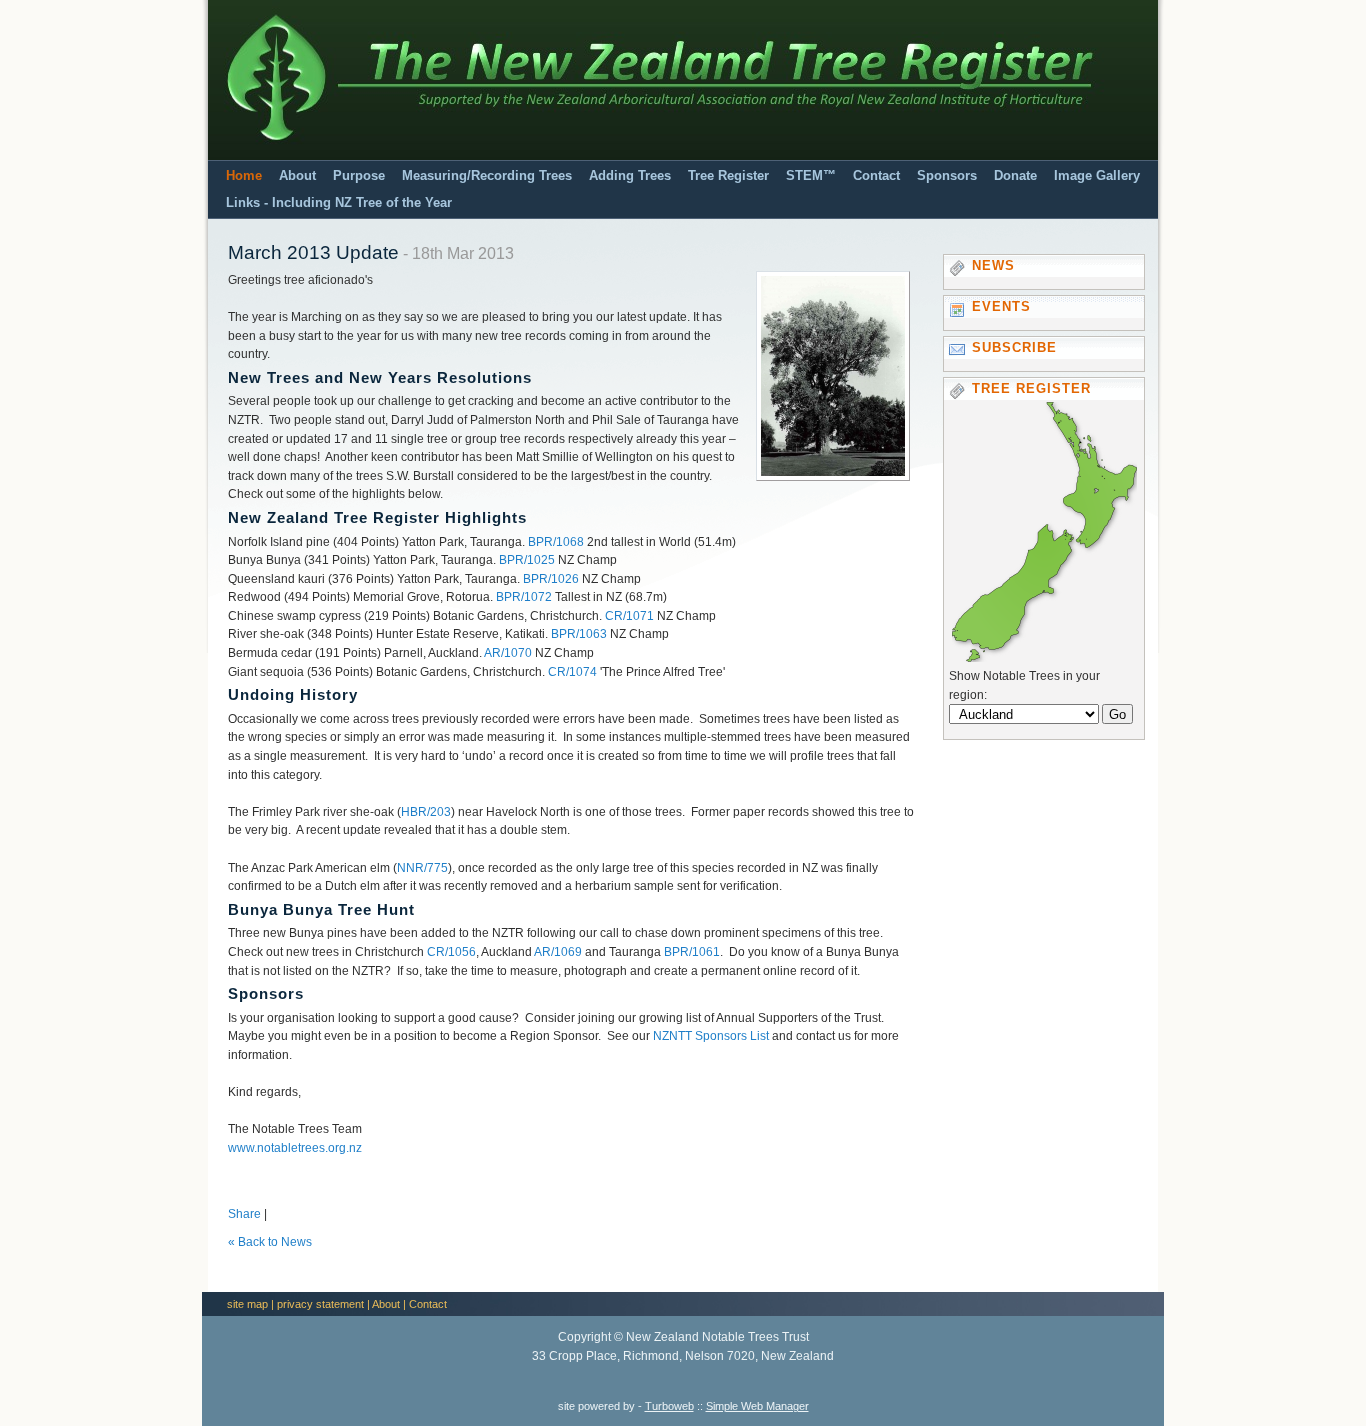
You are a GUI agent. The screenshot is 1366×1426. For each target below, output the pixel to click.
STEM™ (811, 176)
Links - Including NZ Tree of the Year (339, 203)
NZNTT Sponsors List (711, 1036)
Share (244, 1214)
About (297, 176)
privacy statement (320, 1304)
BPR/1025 (527, 560)
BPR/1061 (692, 952)
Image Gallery (1097, 176)
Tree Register (728, 176)
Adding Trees (630, 176)
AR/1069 (558, 952)
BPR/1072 (524, 597)
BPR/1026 (551, 579)
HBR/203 (426, 812)
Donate (1015, 176)
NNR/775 (422, 868)
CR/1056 (451, 952)
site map (247, 1304)
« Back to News (270, 1242)
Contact (876, 176)
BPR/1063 (579, 634)
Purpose (359, 176)
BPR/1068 (556, 542)
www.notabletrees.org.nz (295, 1148)
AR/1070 (508, 653)
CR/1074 (572, 672)
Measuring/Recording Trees (487, 176)
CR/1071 (629, 616)
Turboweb (669, 1406)
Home (244, 176)
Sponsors (947, 176)
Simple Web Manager (757, 1406)
